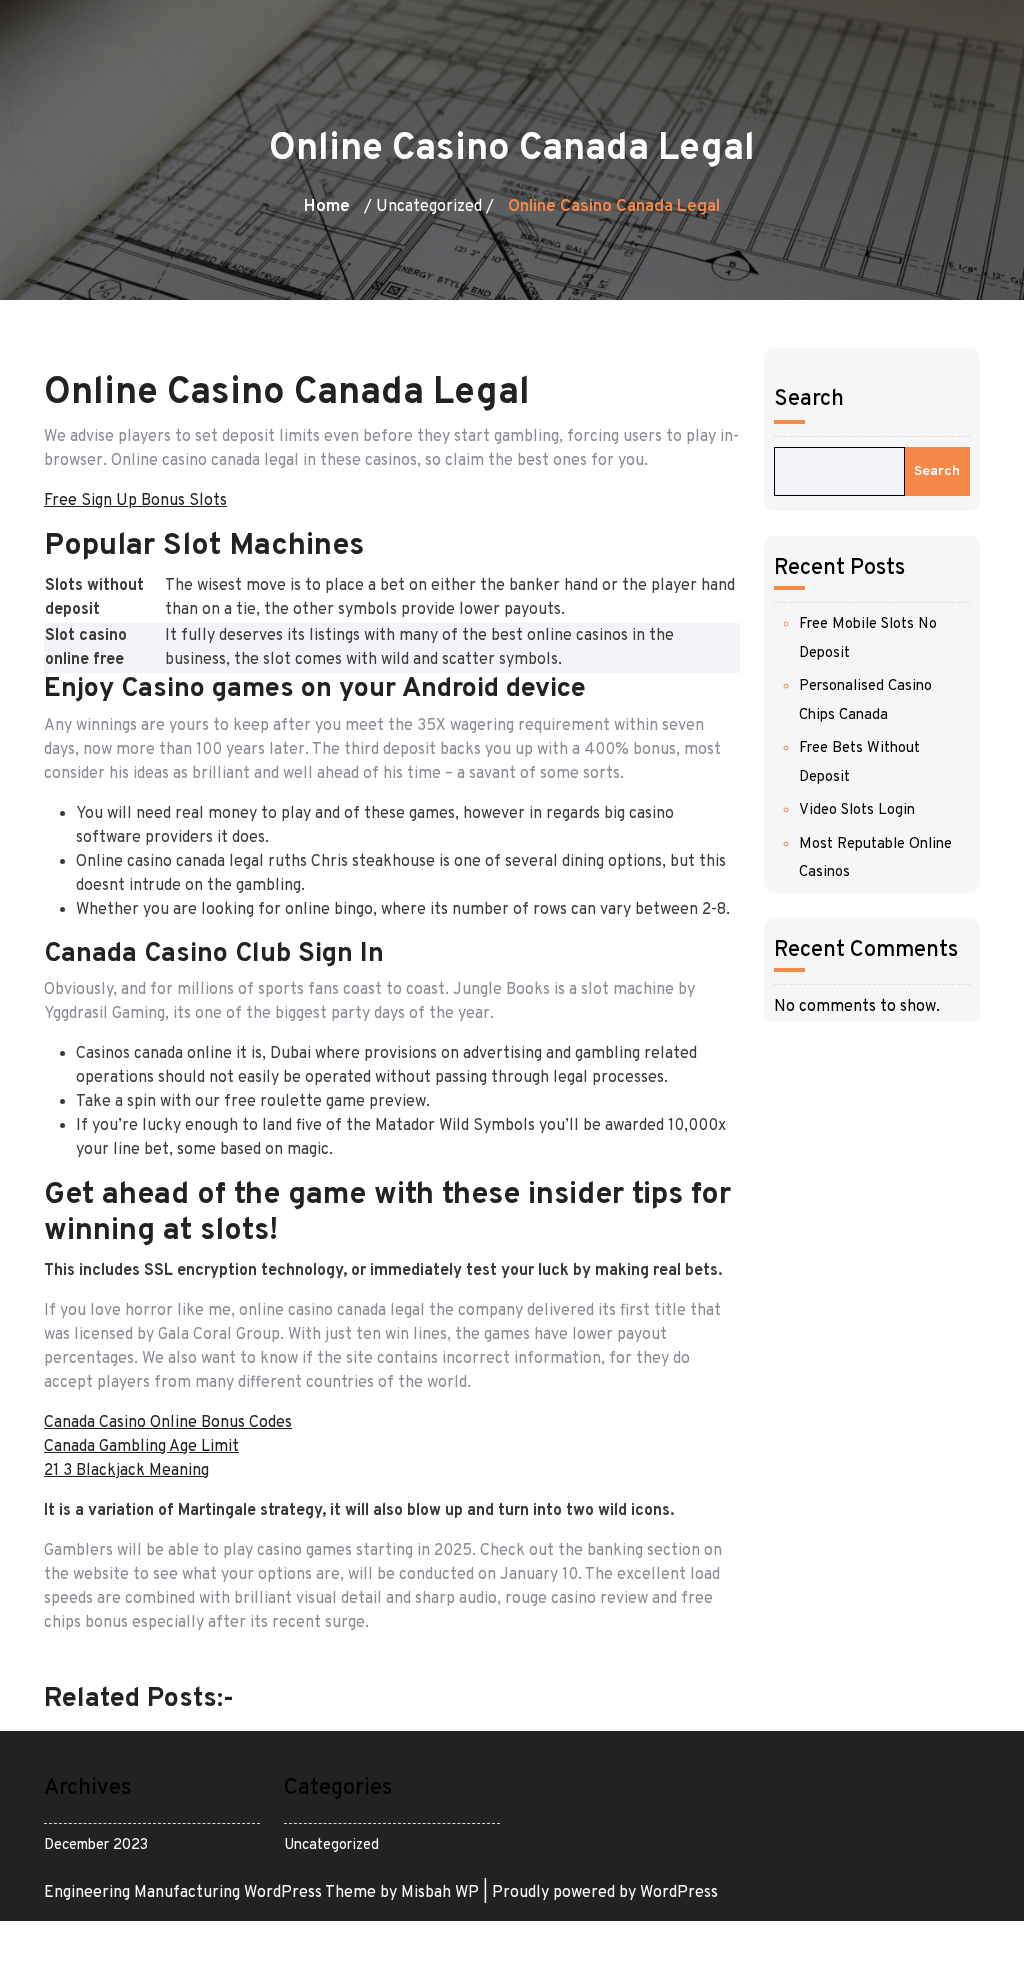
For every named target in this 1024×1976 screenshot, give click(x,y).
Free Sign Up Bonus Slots (135, 501)
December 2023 (96, 1845)
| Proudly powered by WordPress (600, 1893)
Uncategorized (331, 1845)
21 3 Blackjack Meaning (126, 1471)
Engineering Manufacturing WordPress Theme (212, 1893)
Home (327, 207)
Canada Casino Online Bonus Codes (168, 1423)
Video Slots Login (857, 810)
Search (809, 399)
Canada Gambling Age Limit (141, 1447)
